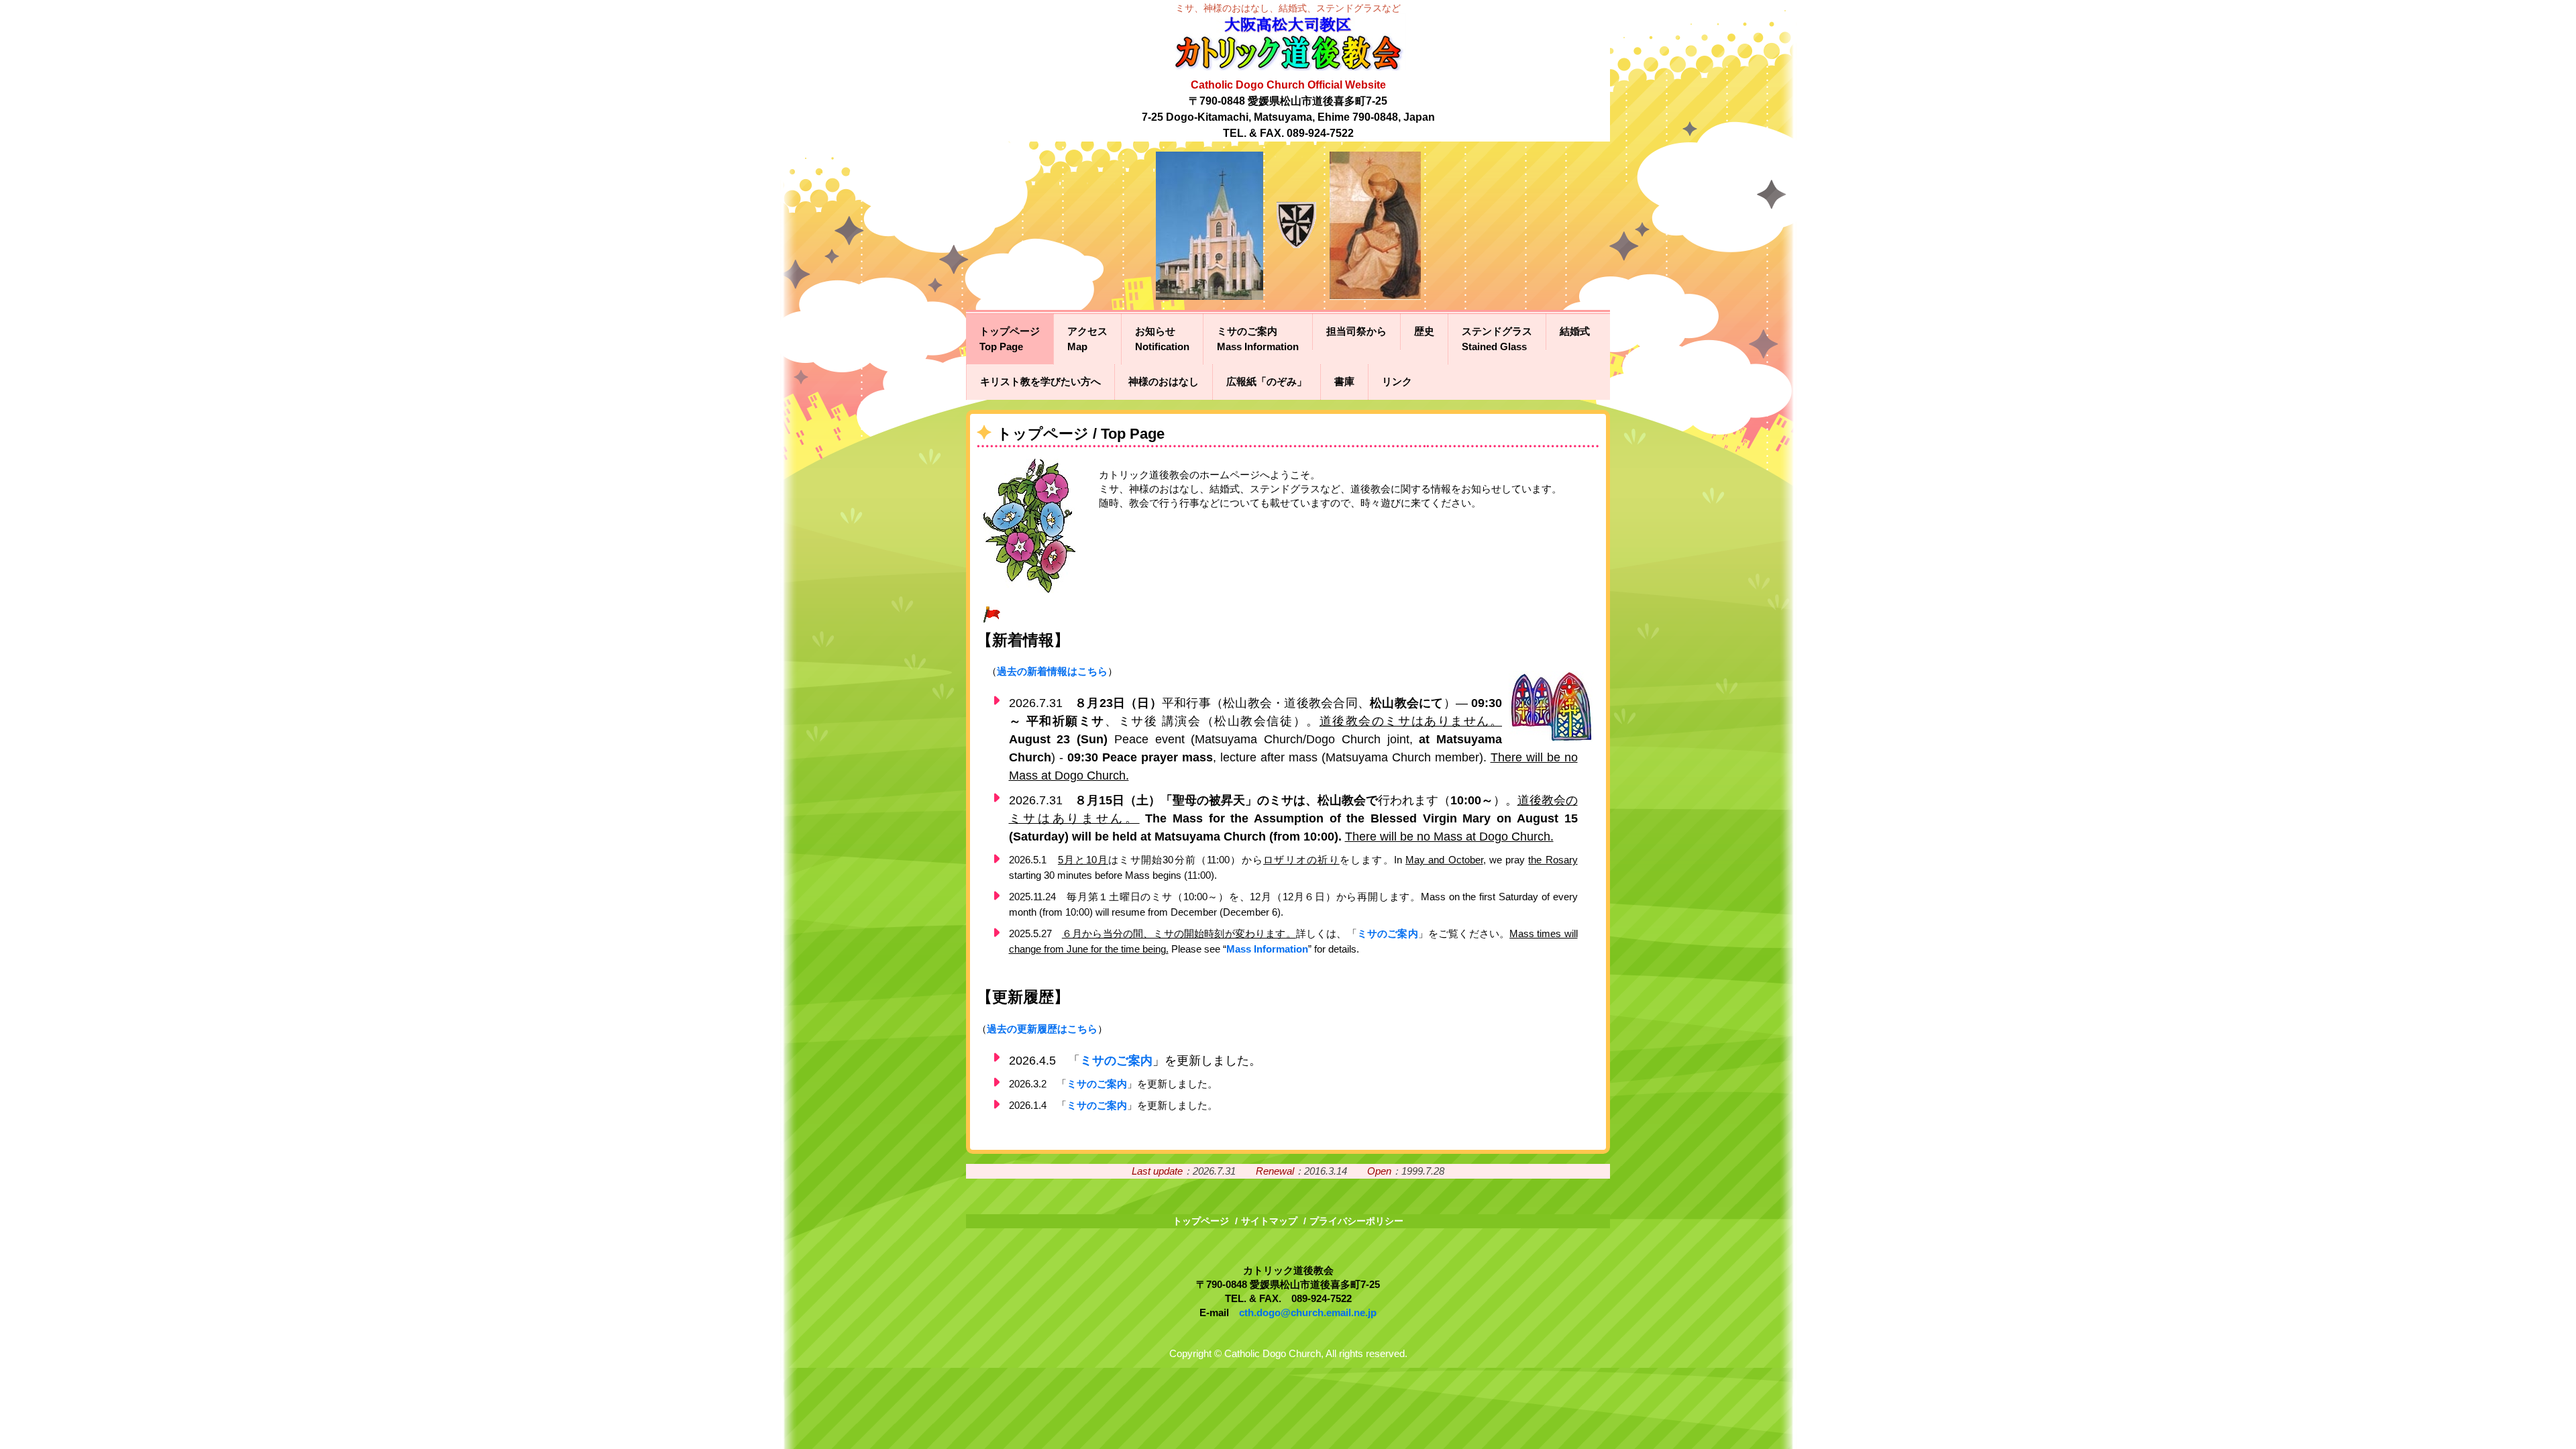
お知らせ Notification (1162, 339)
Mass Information (1267, 949)
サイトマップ (1269, 1221)
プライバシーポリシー (1356, 1221)
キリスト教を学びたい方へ (1040, 381)
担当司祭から (1356, 331)
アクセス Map (1087, 339)
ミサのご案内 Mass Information (1258, 339)
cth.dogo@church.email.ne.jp (1308, 1312)
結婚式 (1575, 331)
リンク (1397, 381)
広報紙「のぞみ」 (1267, 381)
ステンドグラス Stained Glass (1497, 339)
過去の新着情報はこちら (1052, 671)
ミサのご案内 (1388, 933)
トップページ (1201, 1221)
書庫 (1344, 381)
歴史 (1424, 331)
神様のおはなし (1164, 381)
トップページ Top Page (1010, 339)
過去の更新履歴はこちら (1042, 1029)
